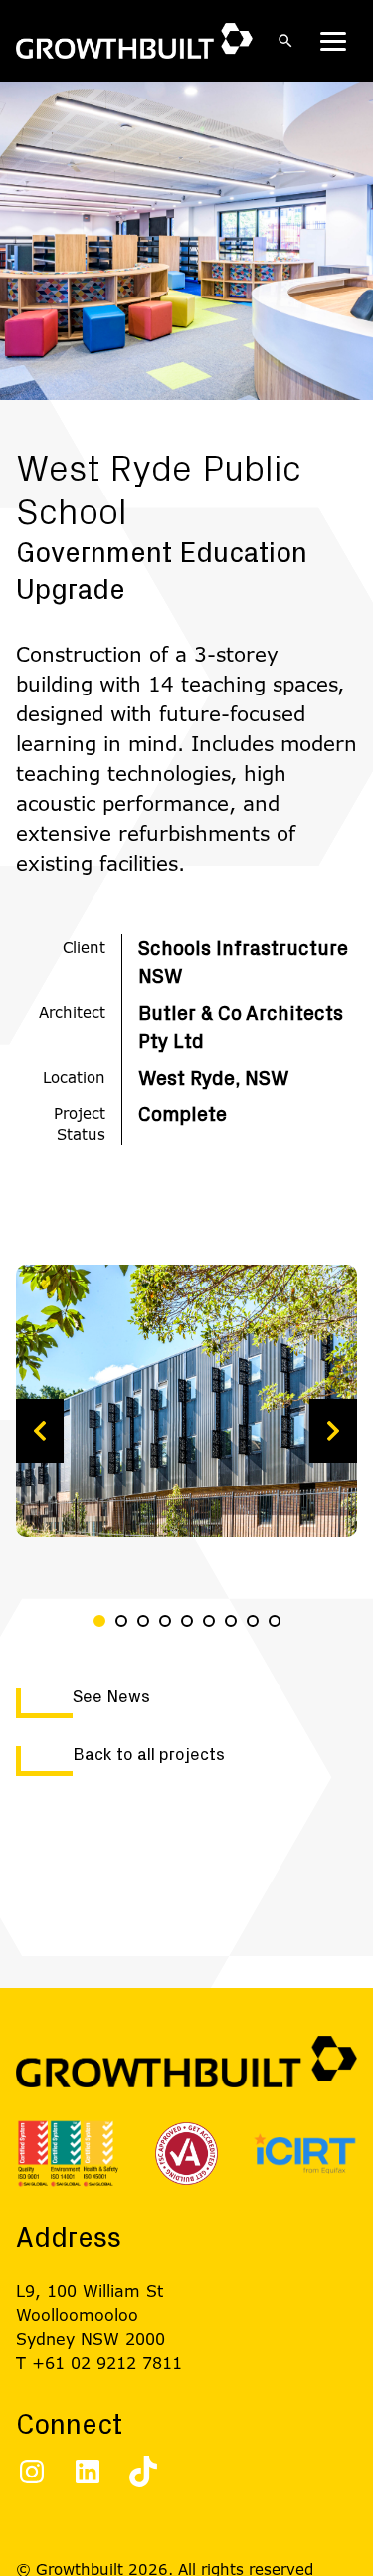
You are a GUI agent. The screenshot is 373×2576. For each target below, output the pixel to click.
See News (111, 1697)
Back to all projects (149, 1755)
